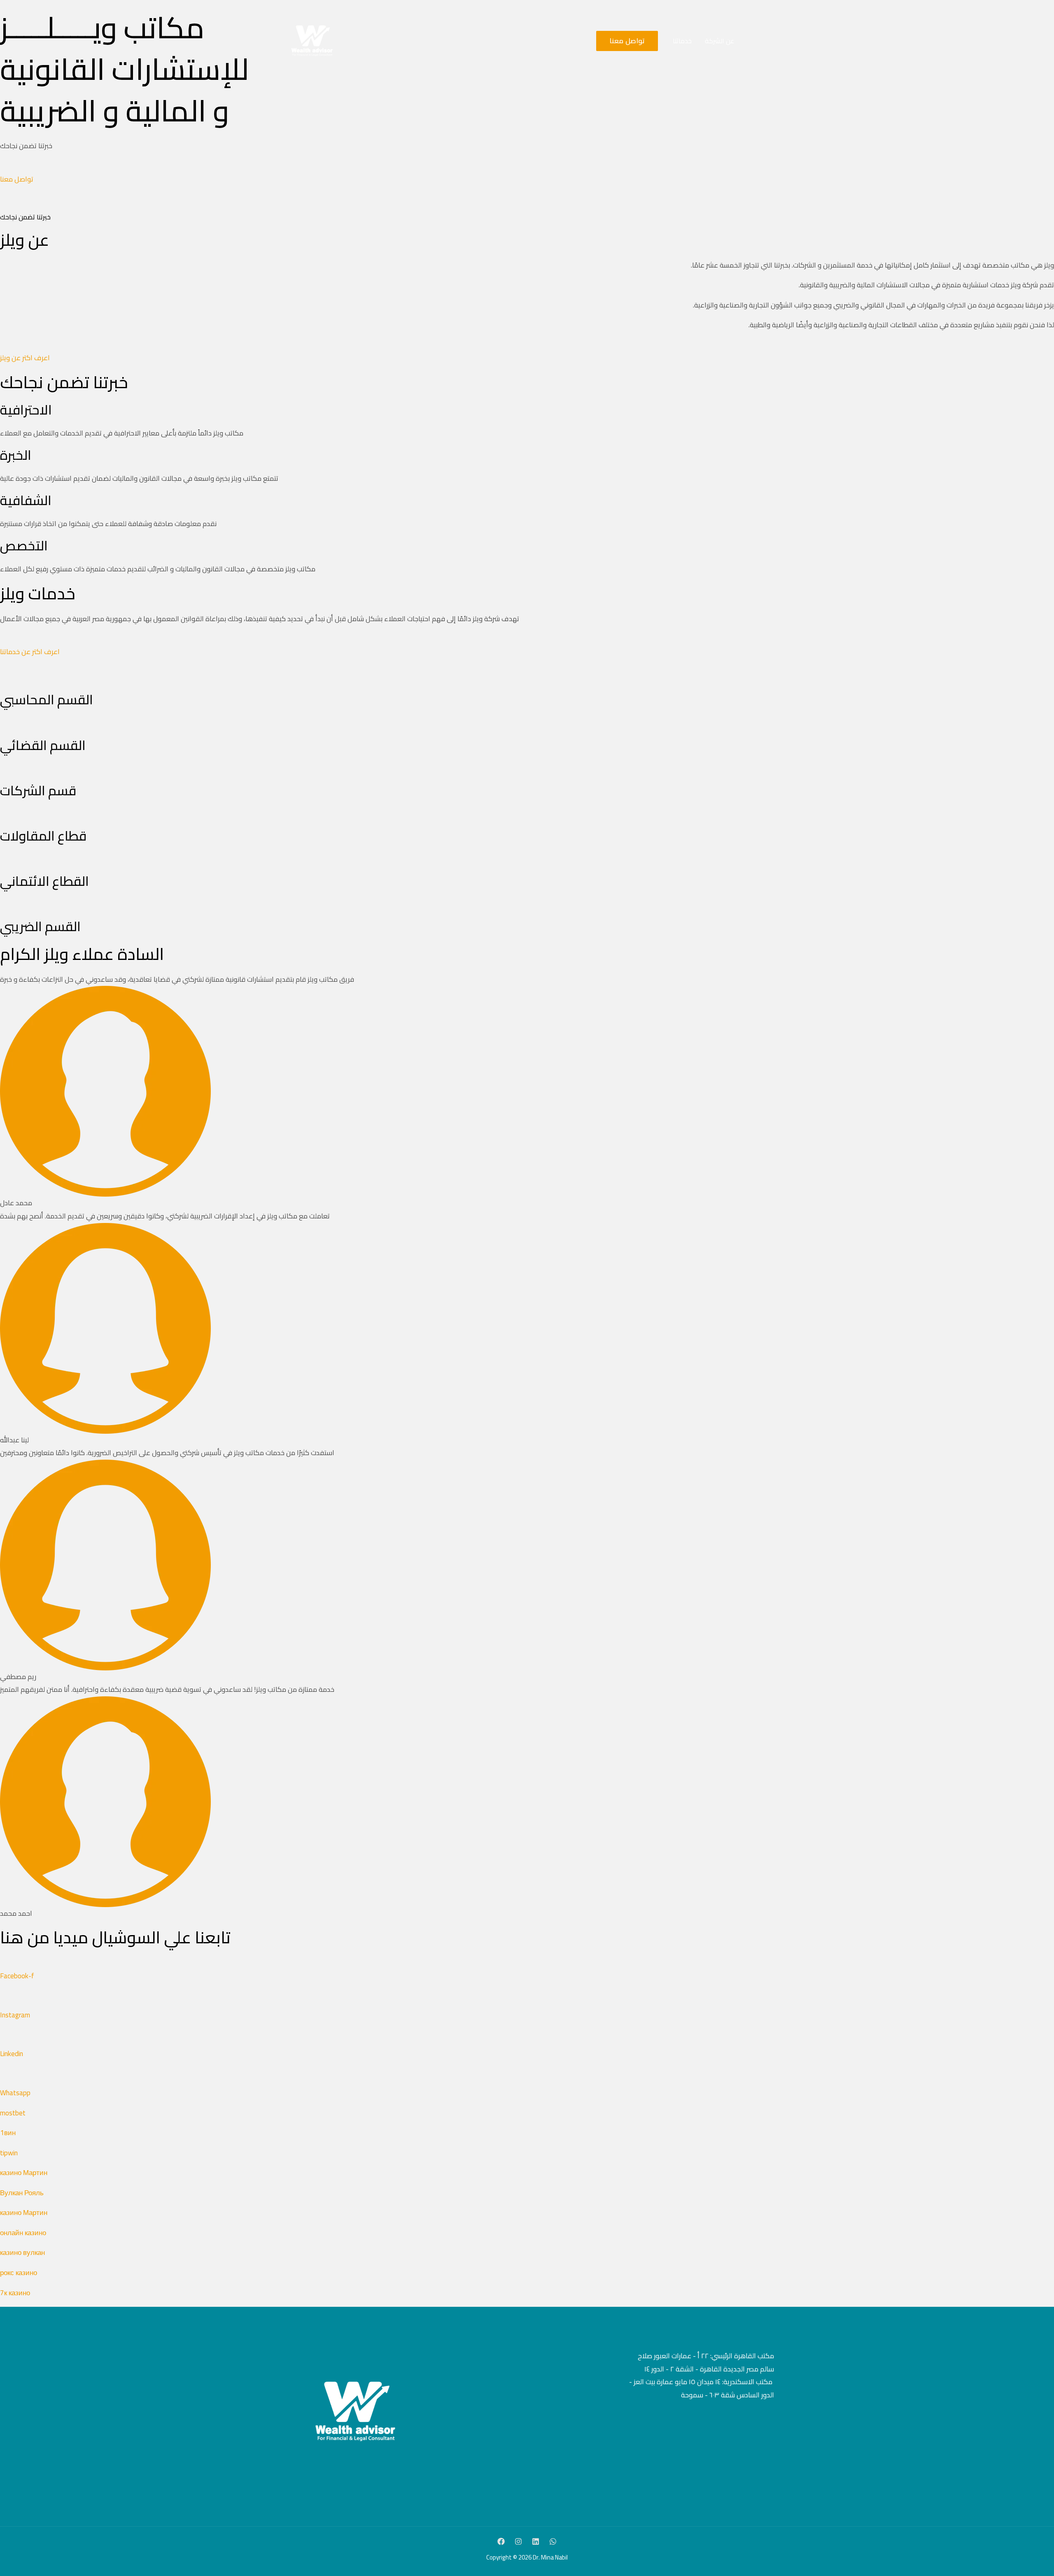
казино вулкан (22, 2252)
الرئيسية (757, 41)
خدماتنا (682, 41)
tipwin (9, 2153)
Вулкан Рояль (22, 2193)
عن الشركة (719, 41)
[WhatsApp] (553, 2541)
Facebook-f (17, 1976)
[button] (624, 41)
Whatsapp (15, 2093)
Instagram (15, 2015)
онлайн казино (23, 2233)
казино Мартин (24, 2173)
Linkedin (12, 2054)
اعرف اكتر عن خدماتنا (30, 652)
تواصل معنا (17, 179)
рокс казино (19, 2273)
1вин (8, 2133)
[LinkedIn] (536, 2541)
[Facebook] (501, 2541)
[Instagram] (518, 2541)
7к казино (15, 2293)
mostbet (13, 2113)
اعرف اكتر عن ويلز (25, 358)
